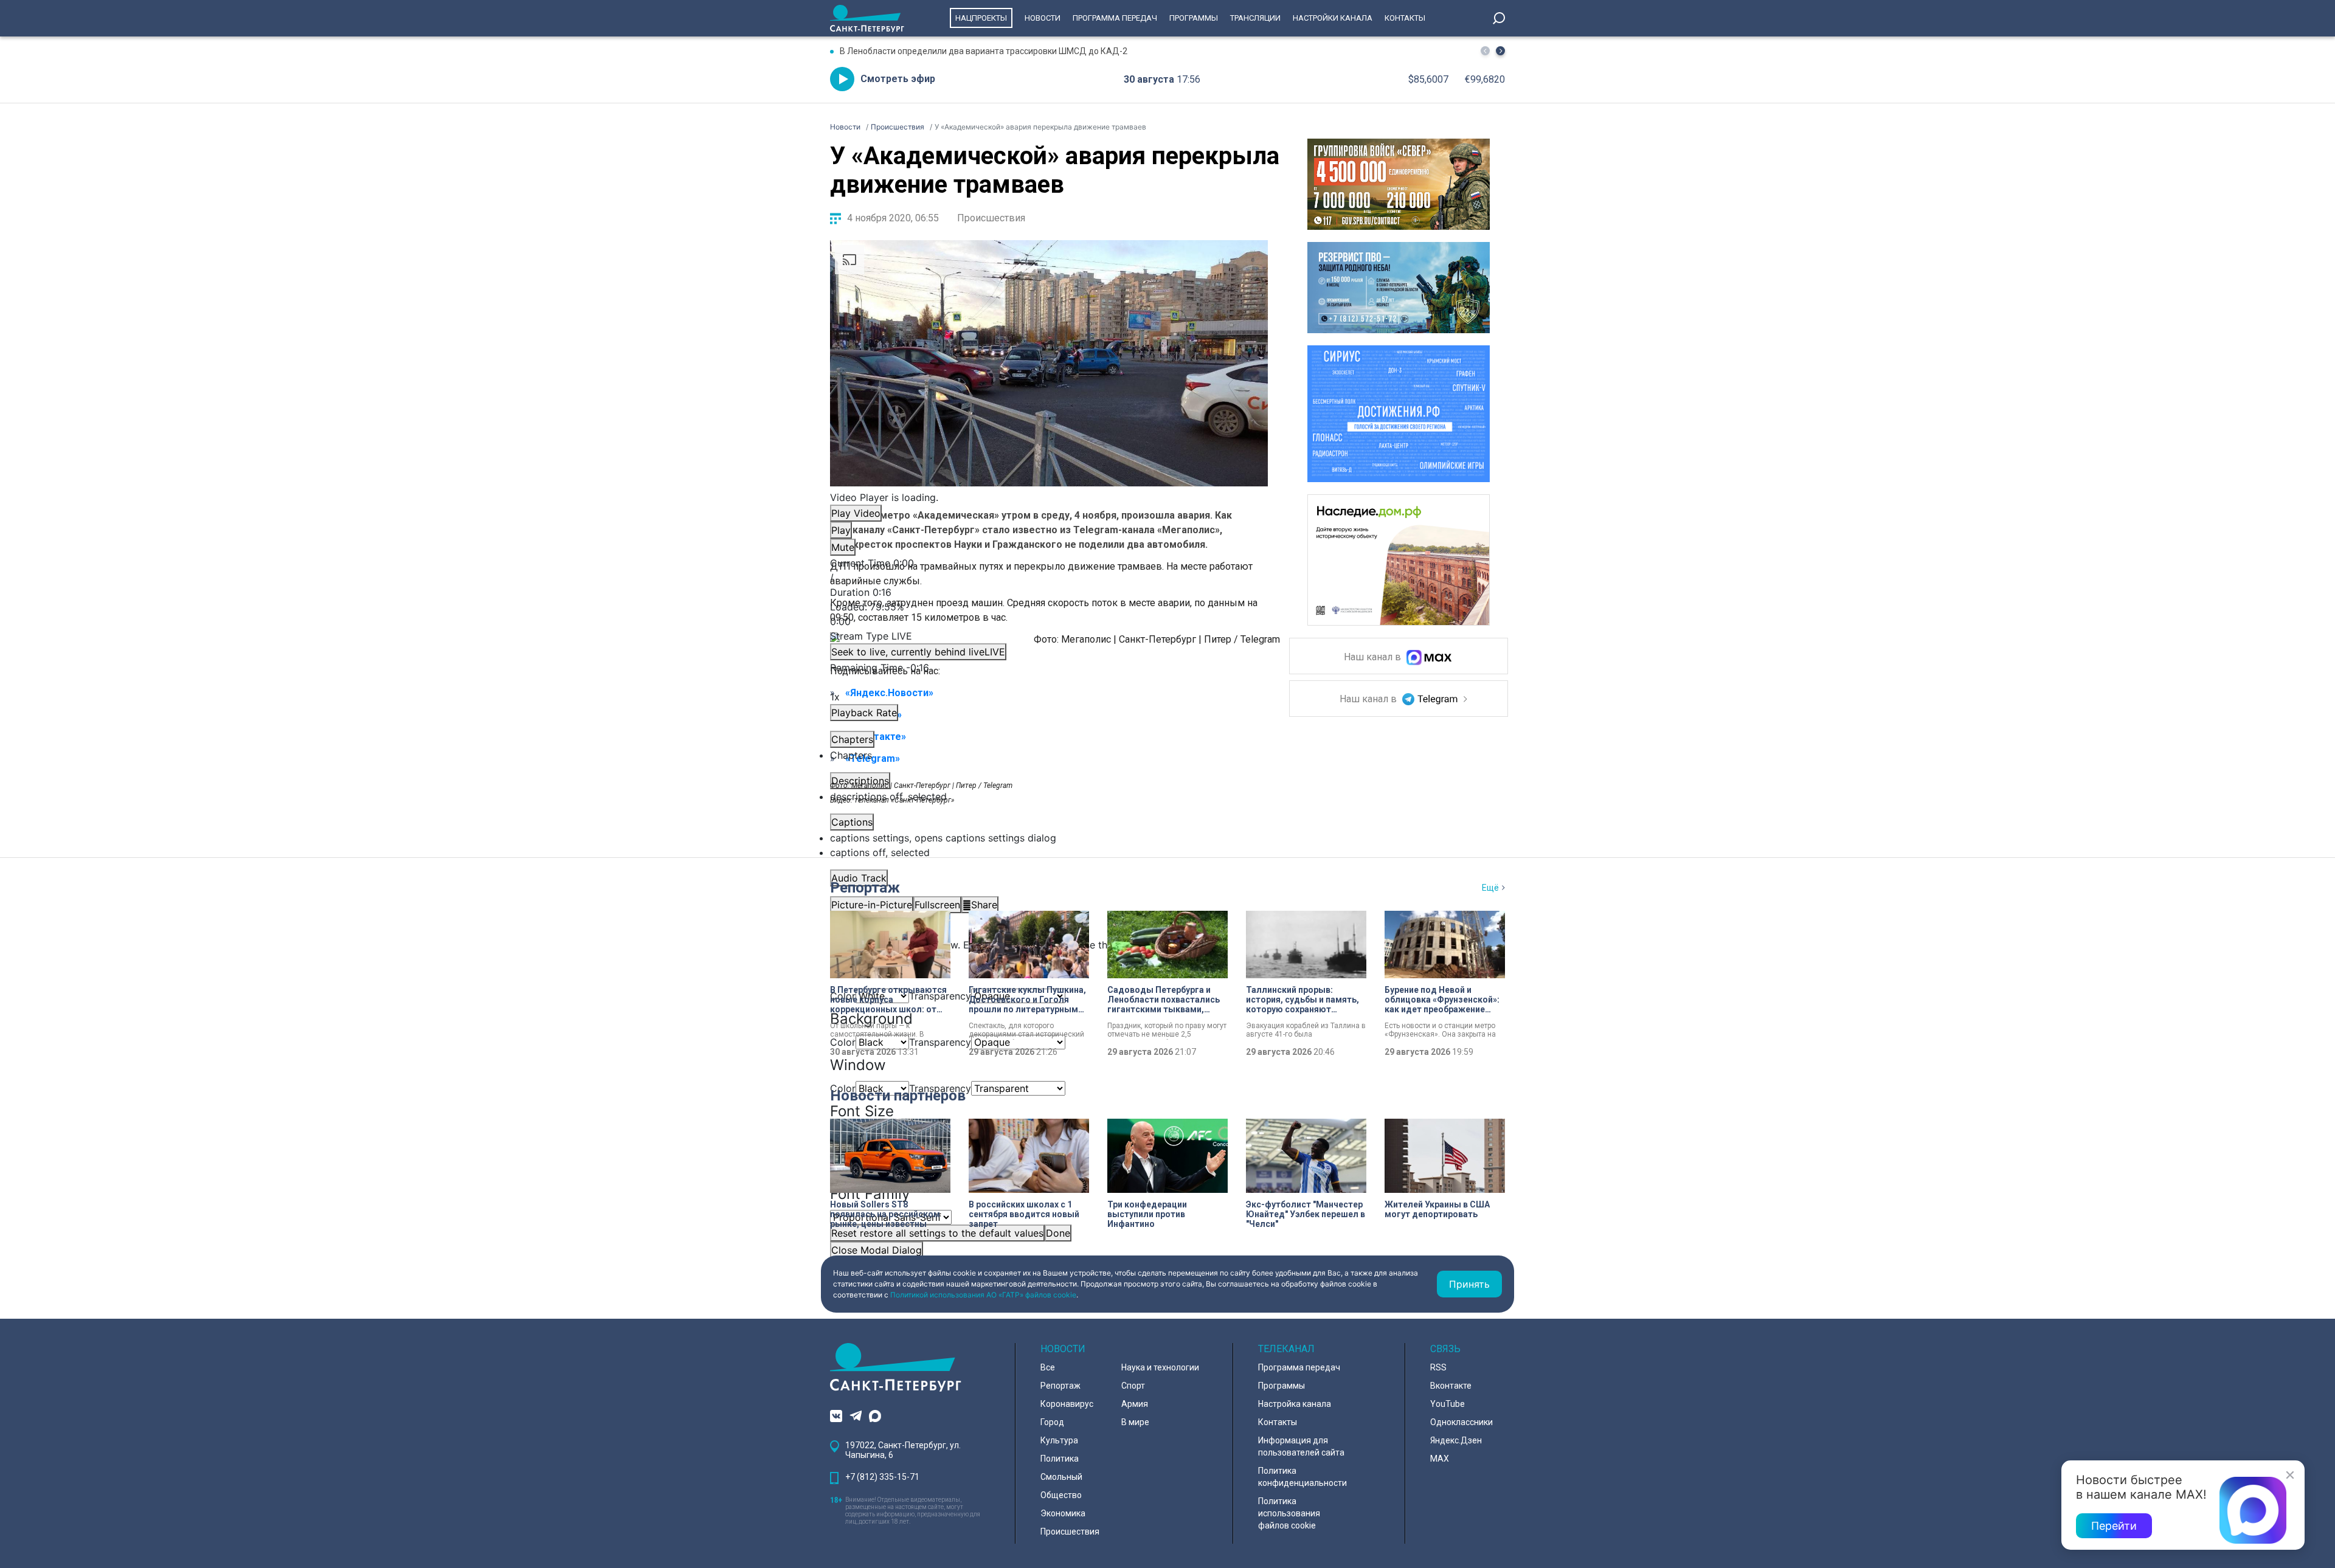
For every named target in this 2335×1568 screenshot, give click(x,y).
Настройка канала (1295, 1404)
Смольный (1061, 1477)
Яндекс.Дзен (1456, 1440)
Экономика (1063, 1513)
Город (1052, 1422)
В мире (1135, 1422)
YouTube (1448, 1404)
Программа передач (1115, 18)
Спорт (1133, 1386)
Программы (1194, 18)
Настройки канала (1333, 18)
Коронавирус (1067, 1404)
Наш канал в (1374, 658)
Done (1058, 1233)
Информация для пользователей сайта (1301, 1446)
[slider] (1049, 614)
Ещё (1490, 888)
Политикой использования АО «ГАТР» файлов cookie (983, 1295)
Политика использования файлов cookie (1289, 1513)
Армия (1135, 1404)
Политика (1060, 1459)
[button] (1500, 51)
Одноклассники (1462, 1422)
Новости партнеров (898, 1096)
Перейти (2114, 1526)
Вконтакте (1451, 1386)
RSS (1438, 1367)
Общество (1061, 1495)
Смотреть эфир (898, 79)
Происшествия (991, 218)
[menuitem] (1049, 838)
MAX (1440, 1459)
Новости (1043, 18)
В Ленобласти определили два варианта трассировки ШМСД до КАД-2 (984, 51)
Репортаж (865, 888)
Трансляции (1255, 18)
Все (1048, 1367)
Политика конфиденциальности (1302, 1477)
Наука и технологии (1160, 1367)
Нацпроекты (981, 18)
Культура (1059, 1440)
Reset (937, 1233)
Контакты (1405, 18)
